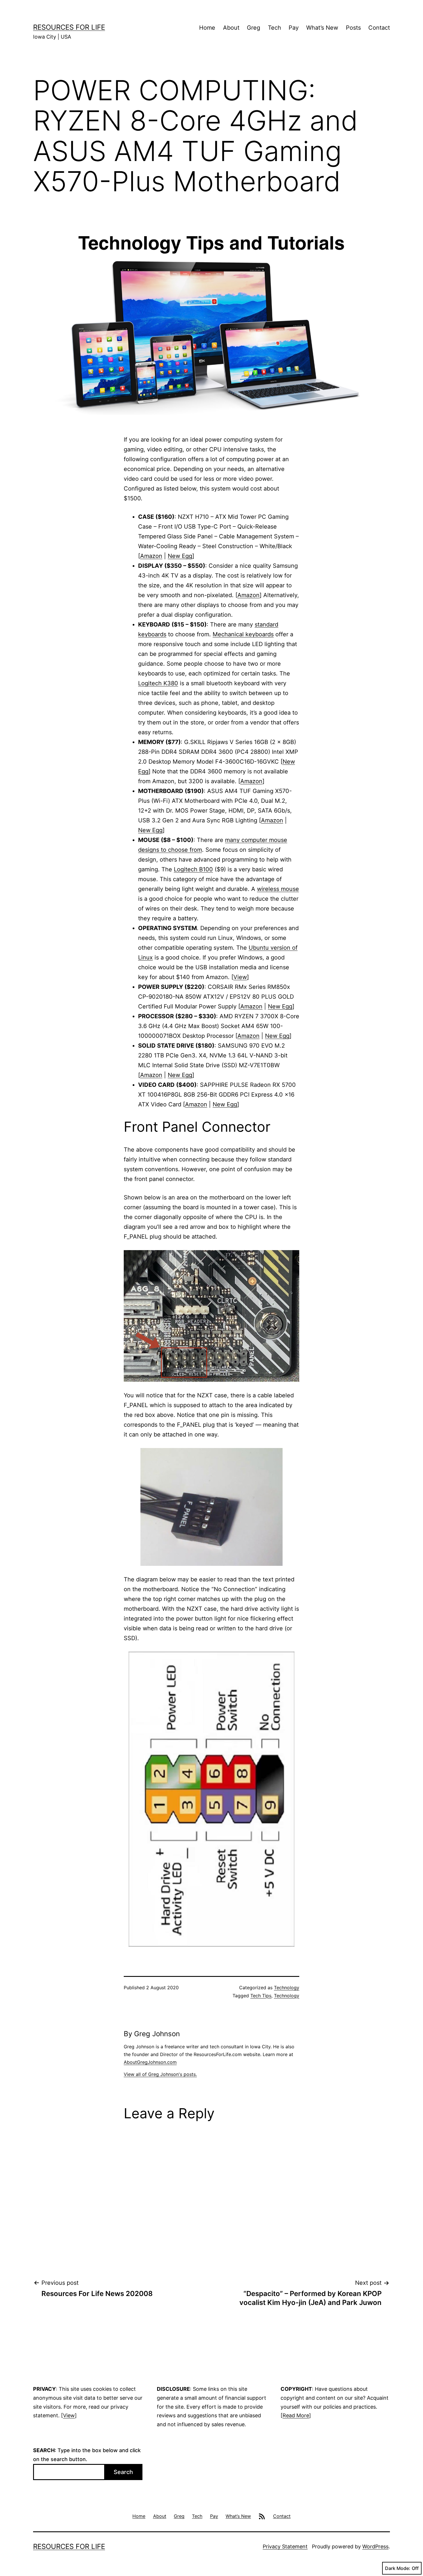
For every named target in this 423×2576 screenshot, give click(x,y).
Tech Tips (261, 1996)
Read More (296, 2415)
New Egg (180, 556)
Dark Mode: (398, 2568)
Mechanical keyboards (243, 634)
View (240, 977)
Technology (287, 1988)
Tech (275, 28)
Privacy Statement (285, 2546)
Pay (294, 28)
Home (207, 28)
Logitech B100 (193, 869)
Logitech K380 (158, 683)
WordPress (375, 2546)
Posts (353, 28)
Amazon (151, 556)
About (231, 28)
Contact (379, 28)
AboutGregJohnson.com (150, 2062)
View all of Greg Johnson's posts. (160, 2074)
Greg (254, 28)
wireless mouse (278, 889)
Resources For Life (69, 27)
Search (123, 2472)
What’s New (322, 28)
